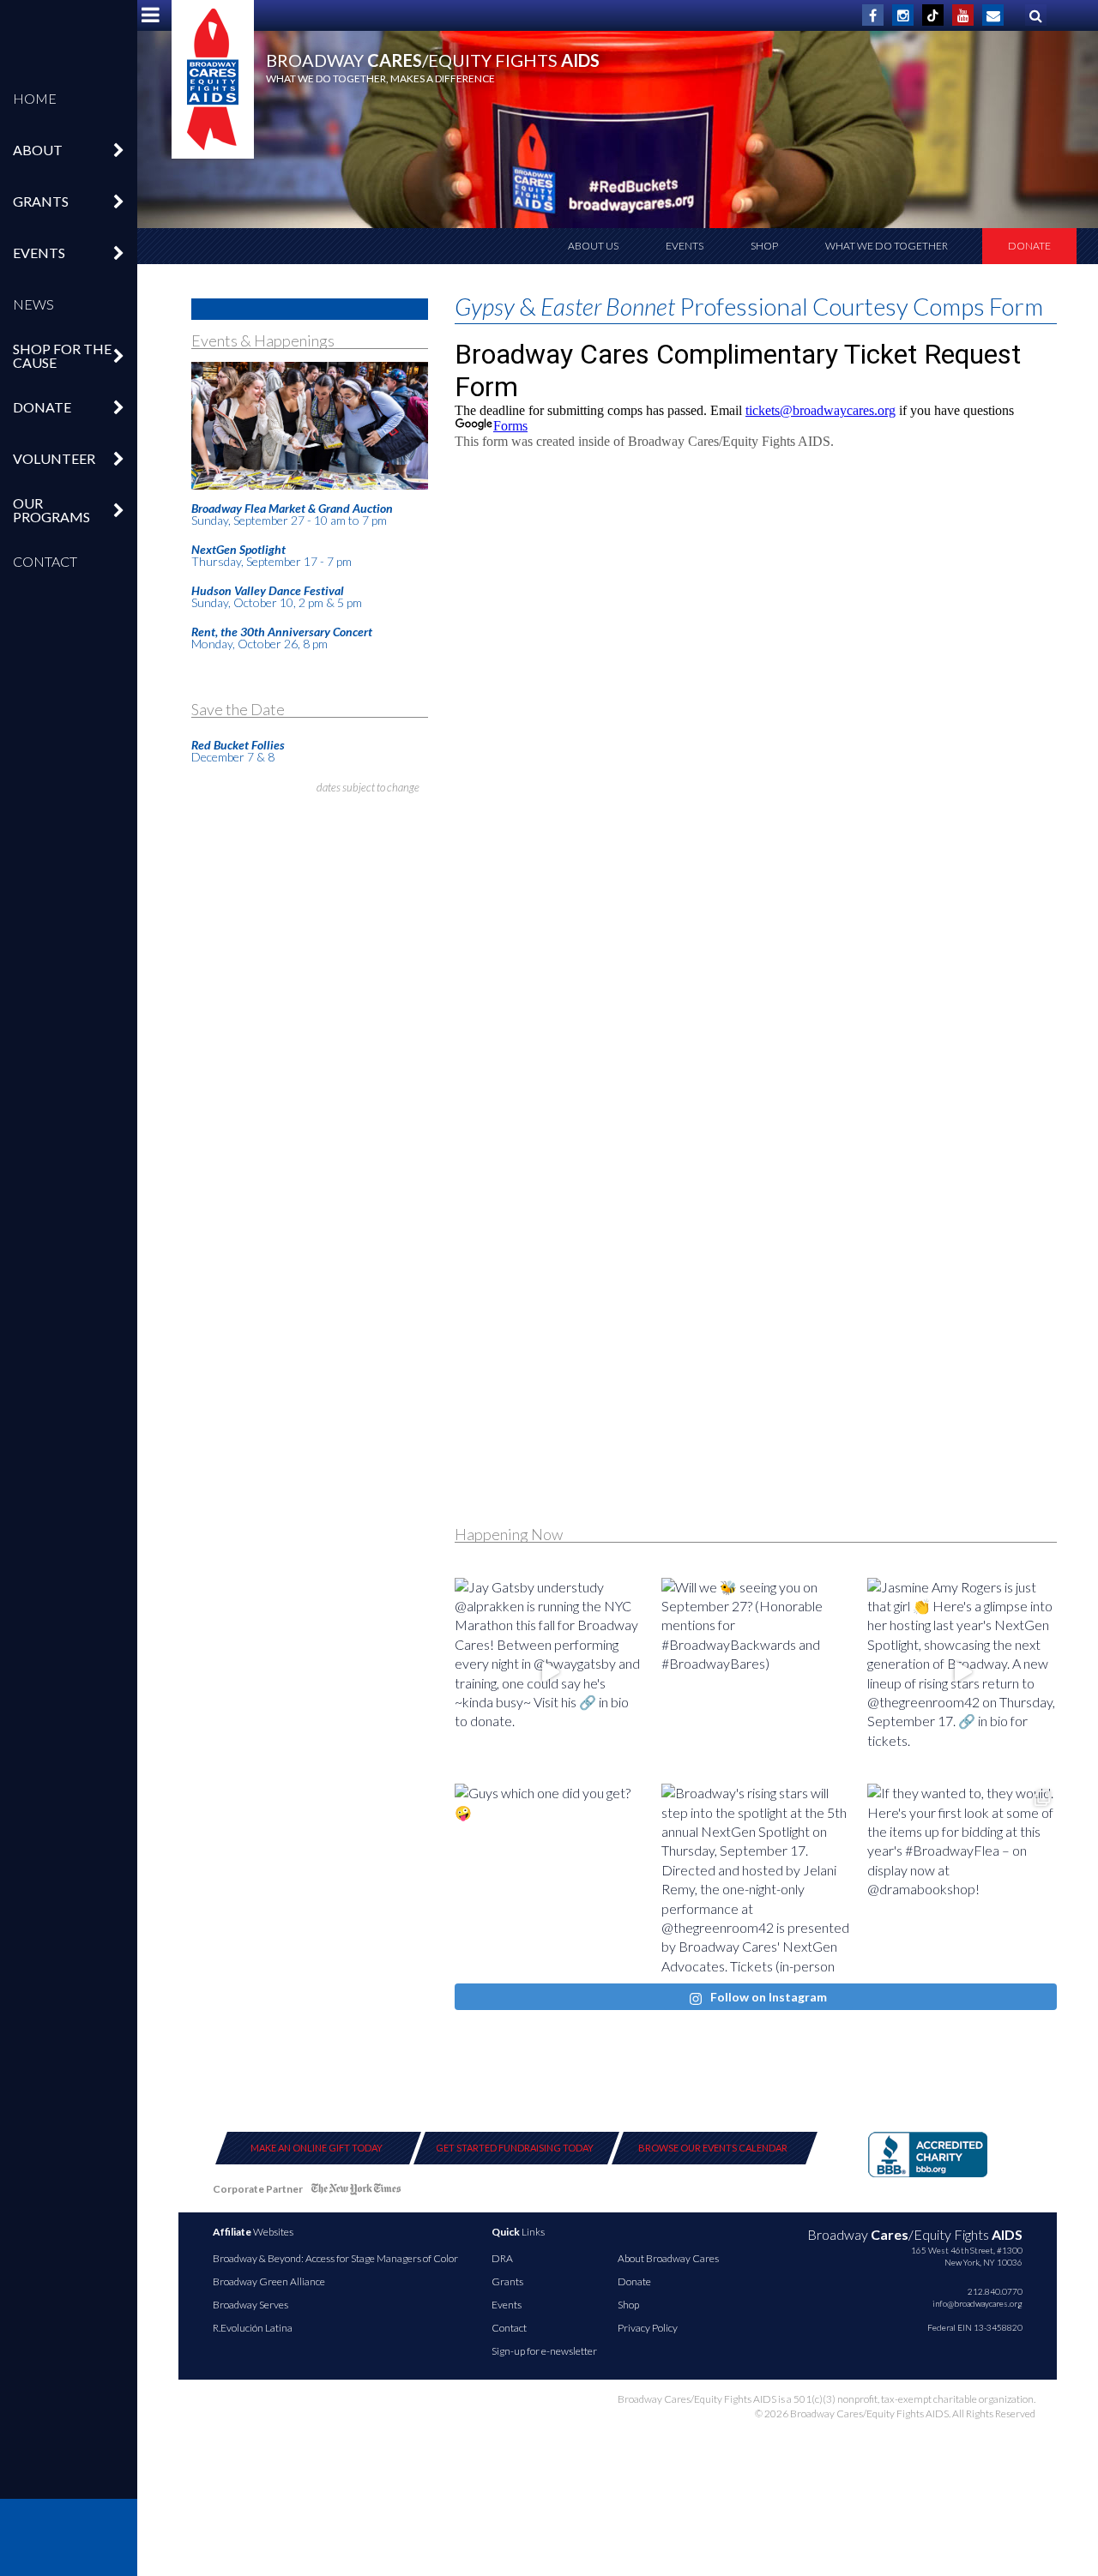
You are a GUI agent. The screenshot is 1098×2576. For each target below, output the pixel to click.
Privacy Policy (648, 2328)
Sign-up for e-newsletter (544, 2351)
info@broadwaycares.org (977, 2303)
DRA (502, 2258)
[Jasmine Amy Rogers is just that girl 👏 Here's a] (962, 1673)
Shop (764, 246)
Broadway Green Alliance (269, 2281)
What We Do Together (887, 246)
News (33, 304)
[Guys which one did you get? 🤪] (549, 1878)
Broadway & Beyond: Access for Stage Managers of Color (335, 2258)
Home (35, 98)
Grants (507, 2281)
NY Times (356, 2192)
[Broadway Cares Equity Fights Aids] (213, 79)
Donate (1029, 246)
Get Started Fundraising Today (515, 2148)
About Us (593, 246)
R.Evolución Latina (253, 2328)
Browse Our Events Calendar (713, 2148)
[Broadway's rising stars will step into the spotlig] (756, 1878)
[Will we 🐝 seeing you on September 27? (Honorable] (756, 1673)
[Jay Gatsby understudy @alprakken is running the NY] (549, 1673)
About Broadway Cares (668, 2258)
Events (685, 246)
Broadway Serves (250, 2305)
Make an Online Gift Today (317, 2148)
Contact (45, 561)
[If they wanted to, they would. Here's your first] (962, 1878)
